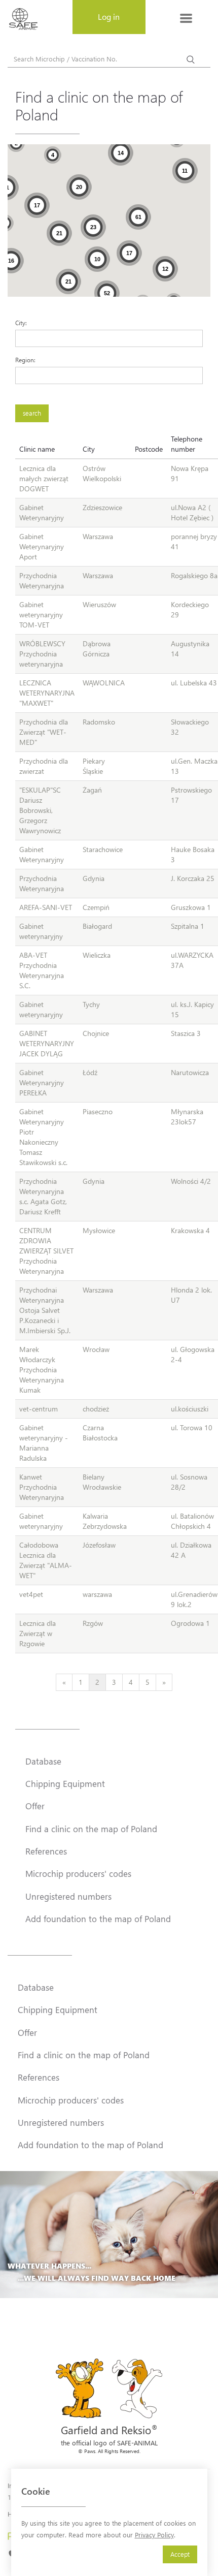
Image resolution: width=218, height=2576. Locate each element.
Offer (35, 1806)
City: (21, 323)
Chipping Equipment (65, 1783)
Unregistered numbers (68, 1896)
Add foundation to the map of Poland (98, 1919)
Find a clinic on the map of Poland (91, 1829)
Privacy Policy (154, 2535)
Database (43, 1761)
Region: (25, 360)
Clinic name (37, 449)
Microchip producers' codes (78, 1873)
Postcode (149, 449)
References (46, 1851)
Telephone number (187, 444)
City (89, 449)
